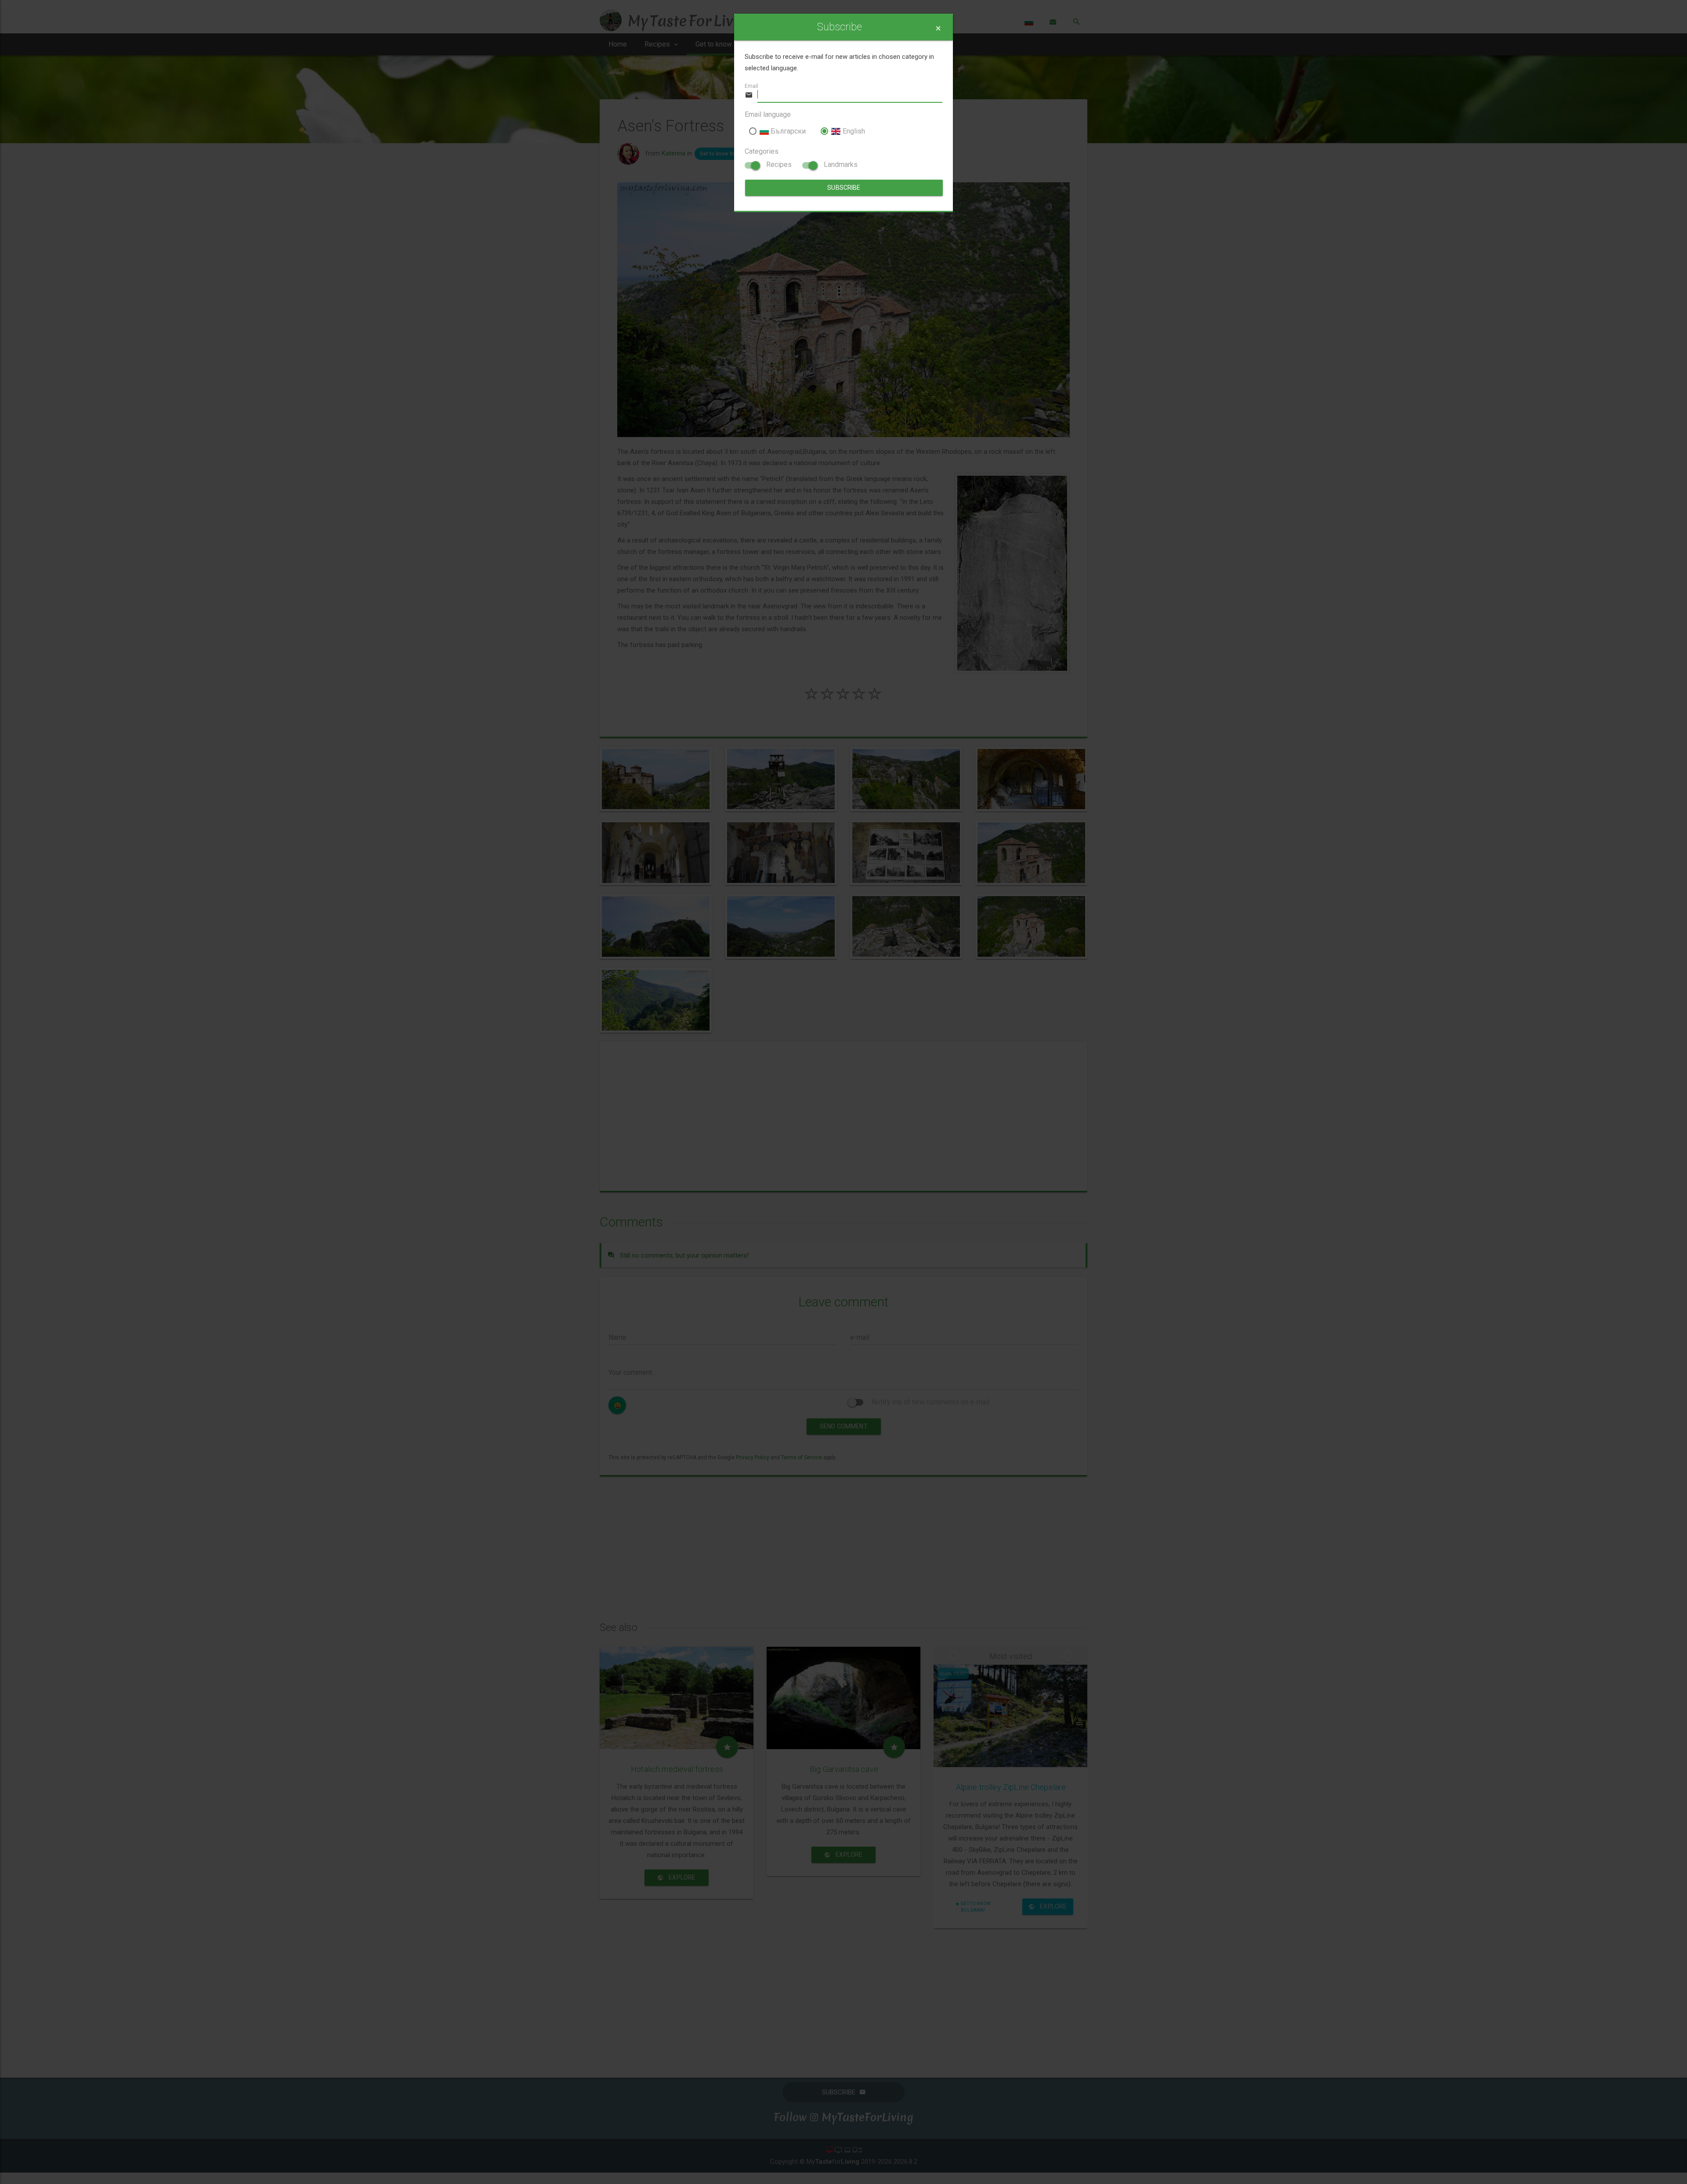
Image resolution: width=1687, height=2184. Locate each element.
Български (787, 131)
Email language (768, 114)
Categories (762, 151)
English (853, 131)
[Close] (938, 28)
